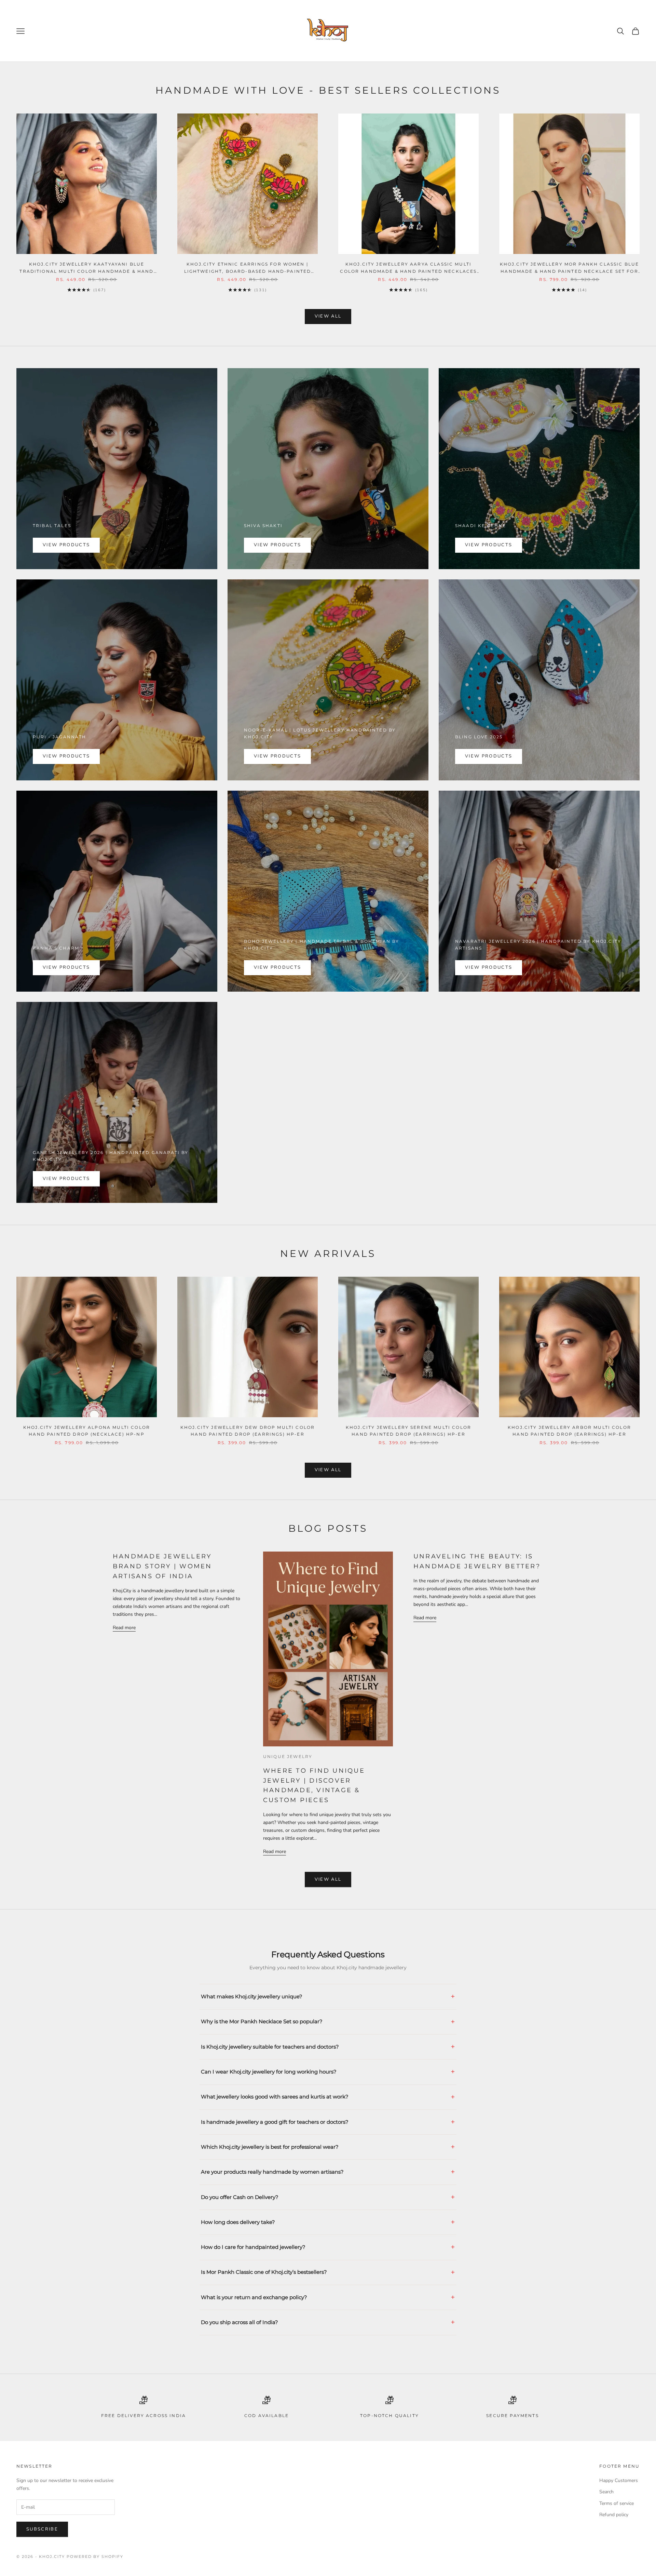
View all (328, 316)
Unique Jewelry (288, 1756)
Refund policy (614, 2515)
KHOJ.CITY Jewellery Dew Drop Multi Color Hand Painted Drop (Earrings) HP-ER (248, 1431)
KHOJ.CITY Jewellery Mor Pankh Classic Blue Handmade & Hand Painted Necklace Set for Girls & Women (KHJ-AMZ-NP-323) (570, 268)
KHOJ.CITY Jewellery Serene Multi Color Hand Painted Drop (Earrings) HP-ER (408, 1431)
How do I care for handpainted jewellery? (253, 2247)
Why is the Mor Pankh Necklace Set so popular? (262, 2021)
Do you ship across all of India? (240, 2322)
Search (606, 2492)
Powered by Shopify (95, 2557)
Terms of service (617, 2503)
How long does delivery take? (238, 2222)
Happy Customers (619, 2480)
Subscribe (42, 2529)
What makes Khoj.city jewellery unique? (252, 1996)
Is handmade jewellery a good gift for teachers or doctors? (275, 2122)
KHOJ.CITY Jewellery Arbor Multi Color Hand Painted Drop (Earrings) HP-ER (569, 1431)
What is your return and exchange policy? (254, 2297)
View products (66, 545)
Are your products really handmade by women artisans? (272, 2172)
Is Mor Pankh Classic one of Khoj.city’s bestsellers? (264, 2272)
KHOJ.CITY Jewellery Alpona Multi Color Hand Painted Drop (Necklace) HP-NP (87, 1431)
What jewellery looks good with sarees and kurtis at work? (275, 2097)
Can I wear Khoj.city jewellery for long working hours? (269, 2072)
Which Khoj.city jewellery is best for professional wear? (270, 2147)
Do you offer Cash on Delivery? (240, 2197)
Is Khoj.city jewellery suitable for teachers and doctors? (270, 2047)
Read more (124, 1628)
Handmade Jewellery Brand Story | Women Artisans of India (162, 1566)
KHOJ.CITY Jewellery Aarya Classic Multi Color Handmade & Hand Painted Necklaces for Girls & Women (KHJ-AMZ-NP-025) (408, 268)
